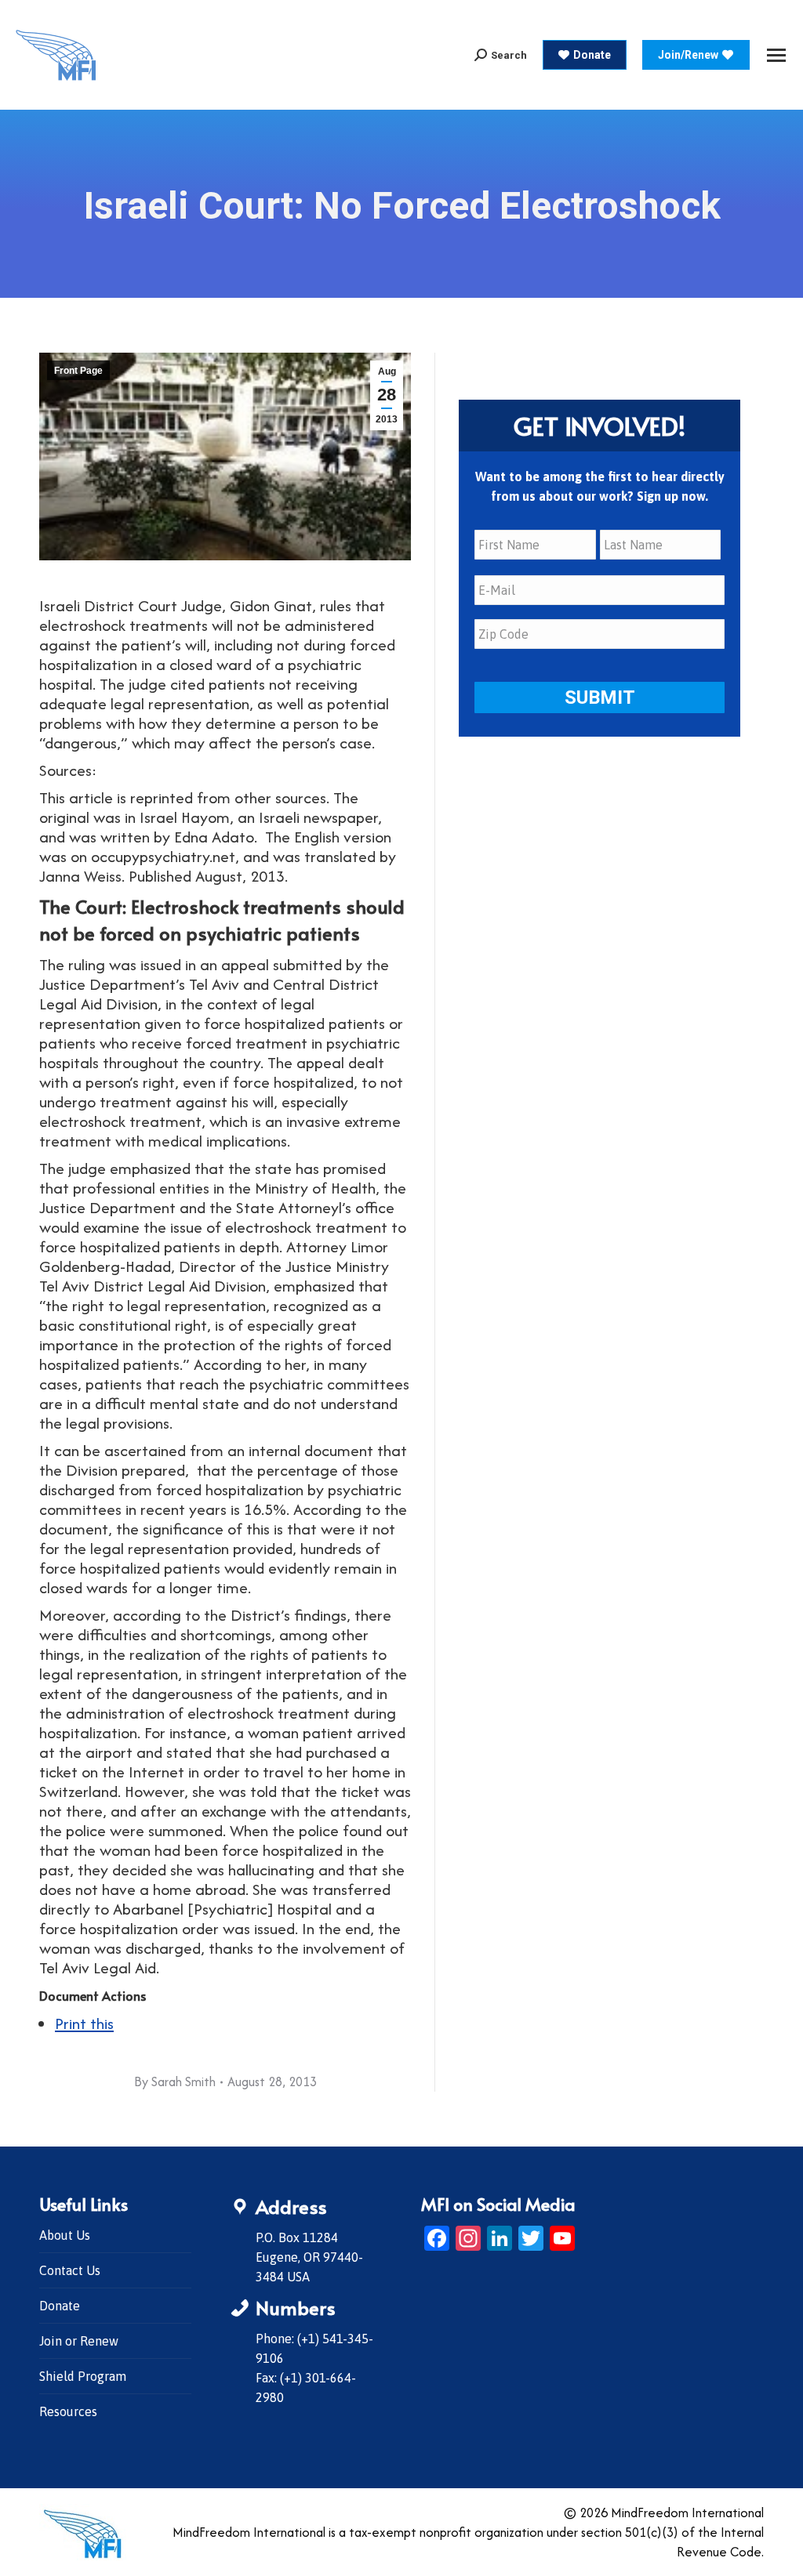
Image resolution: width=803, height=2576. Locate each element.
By (175, 2081)
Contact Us (70, 2270)
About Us (65, 2235)
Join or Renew (79, 2341)
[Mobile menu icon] (776, 55)
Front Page (78, 371)
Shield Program (83, 2376)
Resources (68, 2411)
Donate (60, 2306)
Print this (84, 2023)
